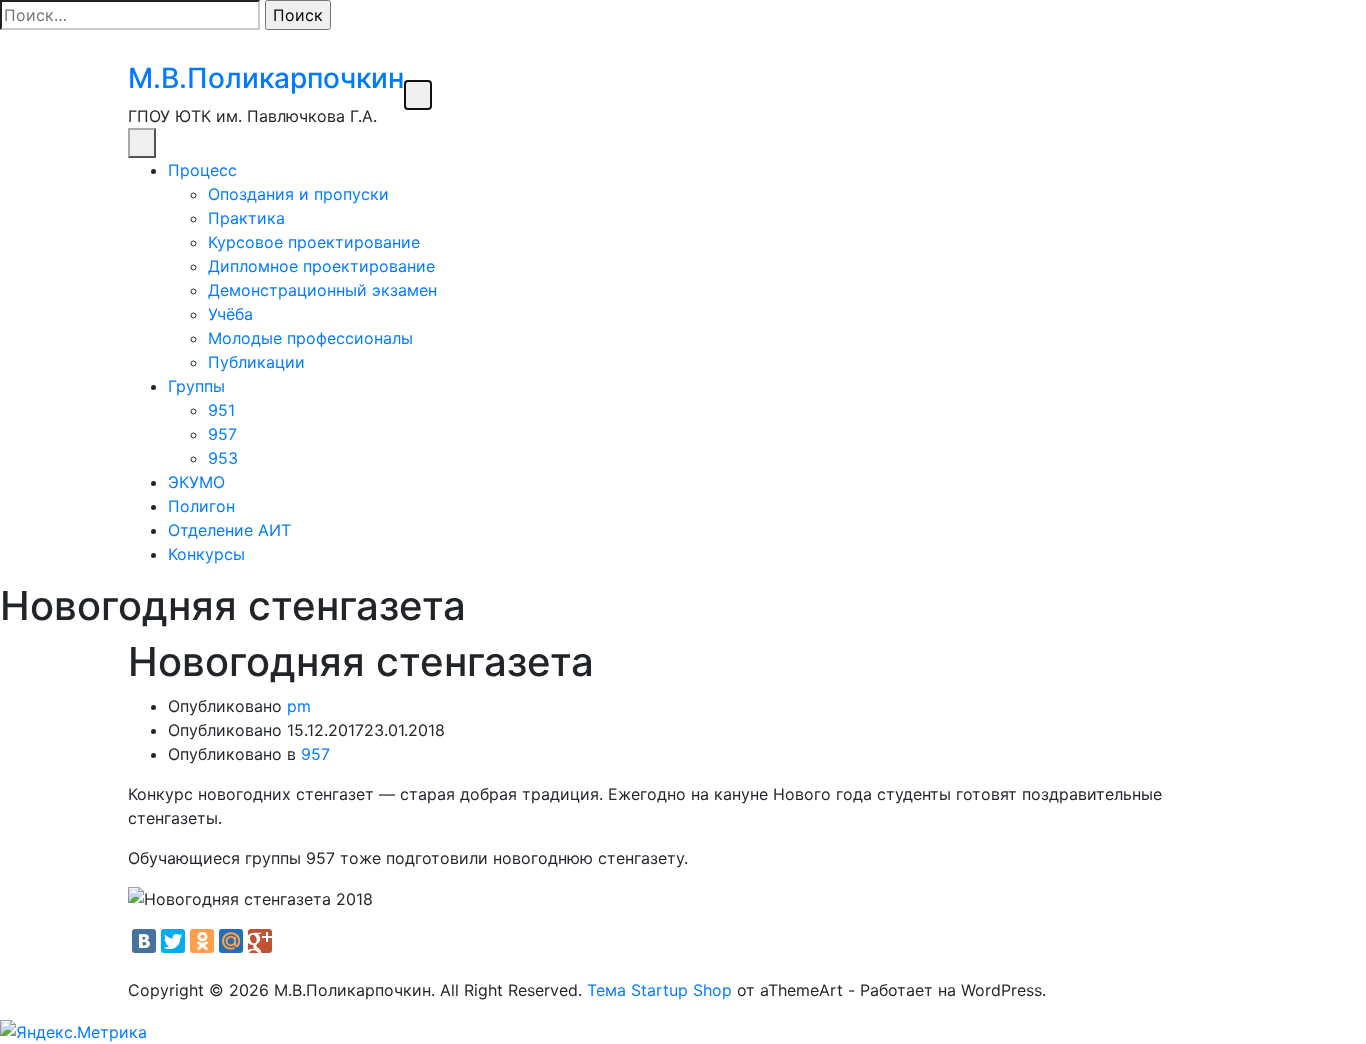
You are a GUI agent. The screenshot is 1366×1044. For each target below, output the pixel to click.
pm (299, 706)
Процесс (202, 170)
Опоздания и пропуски (298, 194)
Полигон (201, 506)
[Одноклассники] (202, 941)
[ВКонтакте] (144, 941)
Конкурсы (206, 554)
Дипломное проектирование (321, 266)
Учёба (230, 314)
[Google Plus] (260, 941)
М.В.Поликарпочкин (266, 78)
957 (222, 434)
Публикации (256, 362)
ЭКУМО (196, 482)
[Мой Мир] (231, 941)
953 (223, 458)
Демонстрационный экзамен (322, 290)
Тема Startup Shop (659, 990)
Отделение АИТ (229, 530)
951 (221, 410)
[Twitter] (173, 941)
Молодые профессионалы (310, 338)
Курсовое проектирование (314, 242)
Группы (196, 386)
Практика (246, 218)
